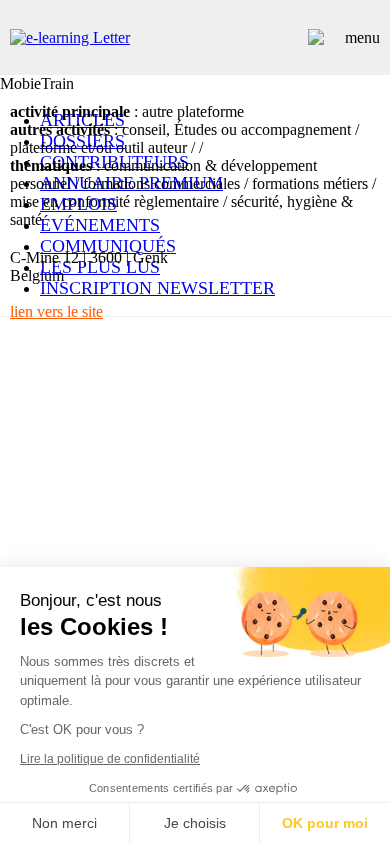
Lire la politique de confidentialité (110, 759)
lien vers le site (56, 311)
